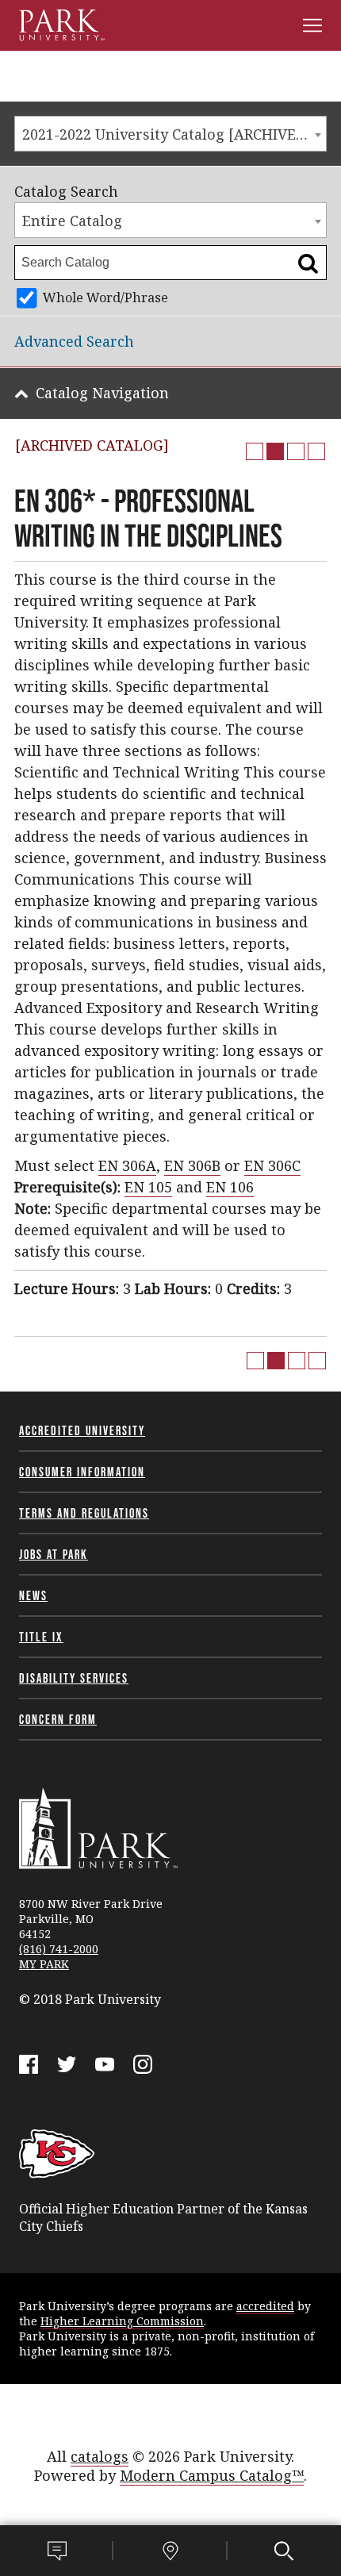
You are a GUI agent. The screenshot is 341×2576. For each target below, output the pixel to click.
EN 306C (272, 1165)
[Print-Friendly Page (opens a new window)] (296, 451)
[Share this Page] (275, 451)
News (33, 1595)
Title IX (41, 1637)
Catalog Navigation (102, 393)
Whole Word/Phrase (105, 298)
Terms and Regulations (84, 1513)
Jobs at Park (54, 1554)
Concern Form (58, 1719)
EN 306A (127, 1165)
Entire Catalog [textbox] (72, 221)
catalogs (100, 2456)
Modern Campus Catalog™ (212, 2475)
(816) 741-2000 (59, 1949)
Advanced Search (74, 341)
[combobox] (170, 134)
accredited (265, 2306)
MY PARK (44, 1964)
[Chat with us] (57, 2551)
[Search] (284, 2551)
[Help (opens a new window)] (316, 451)
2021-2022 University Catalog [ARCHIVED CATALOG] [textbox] (174, 134)
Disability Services (74, 1678)
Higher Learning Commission (122, 2321)
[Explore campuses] (170, 2551)
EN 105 (148, 1187)
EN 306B (192, 1165)
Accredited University (82, 1430)
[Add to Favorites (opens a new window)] (255, 451)
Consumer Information (82, 1472)
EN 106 (230, 1187)
